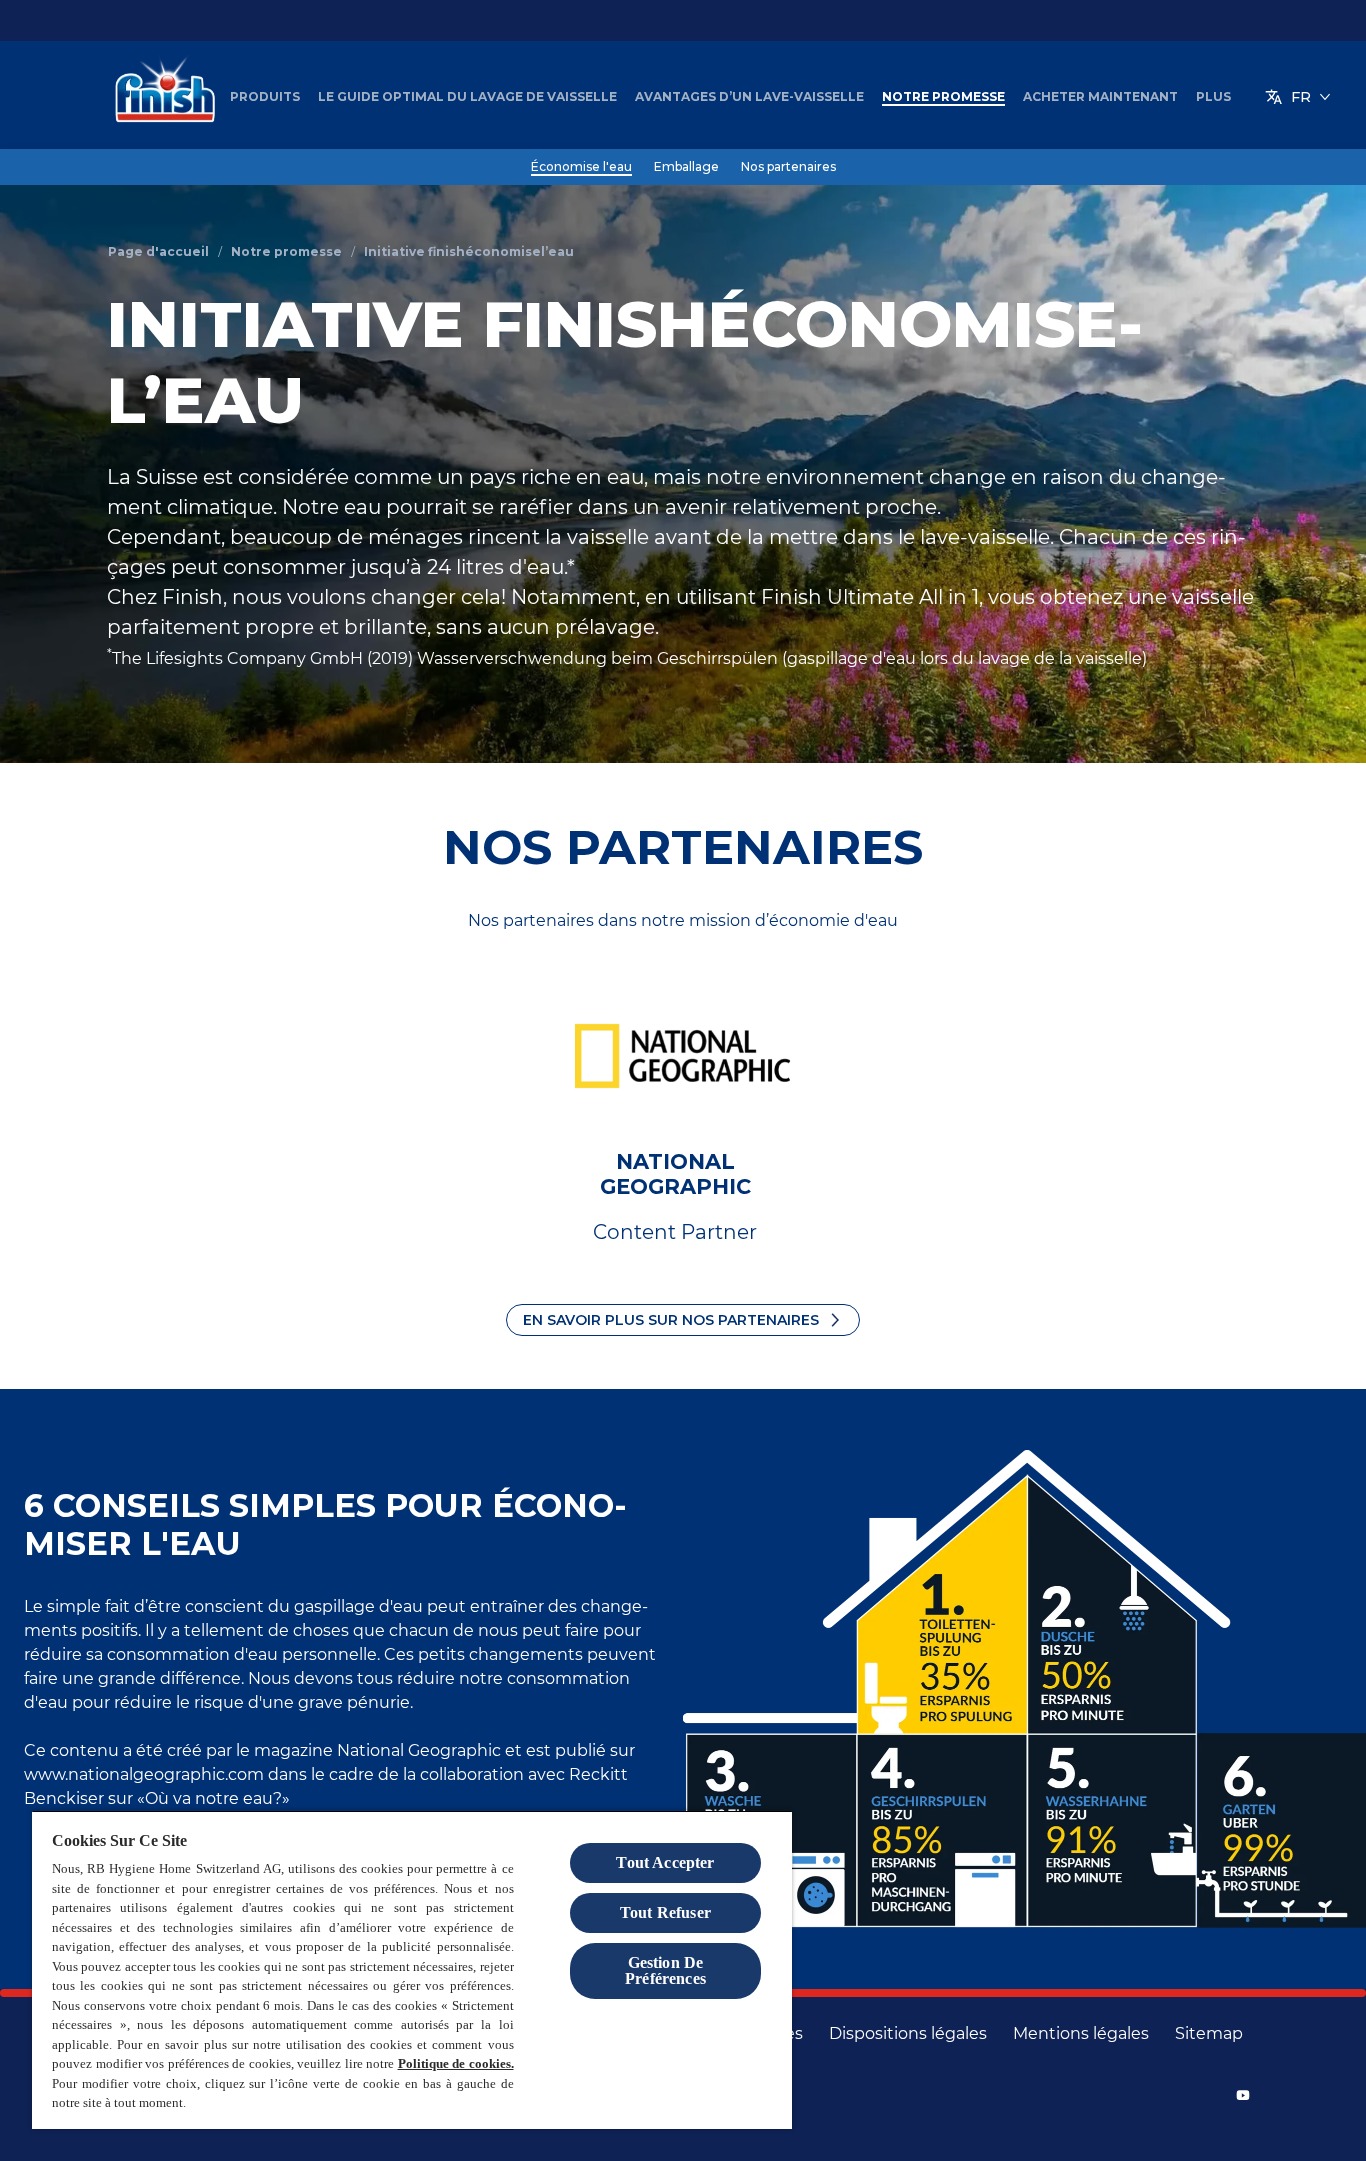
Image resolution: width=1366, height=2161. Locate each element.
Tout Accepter (665, 1862)
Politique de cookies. (456, 2063)
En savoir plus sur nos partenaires (671, 1320)
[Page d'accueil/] (160, 97)
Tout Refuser (665, 1912)
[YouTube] (1243, 2095)
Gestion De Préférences (665, 1970)
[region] (412, 1969)
